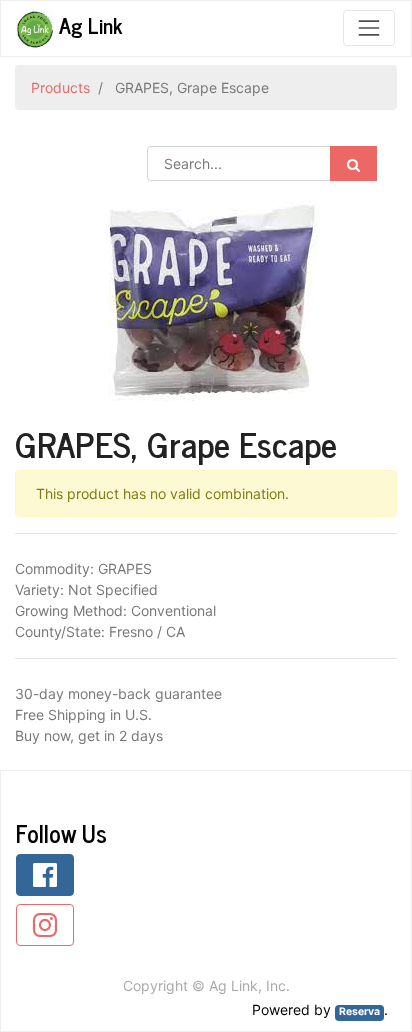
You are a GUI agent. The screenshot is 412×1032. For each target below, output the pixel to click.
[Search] (353, 163)
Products (60, 87)
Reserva (359, 1011)
